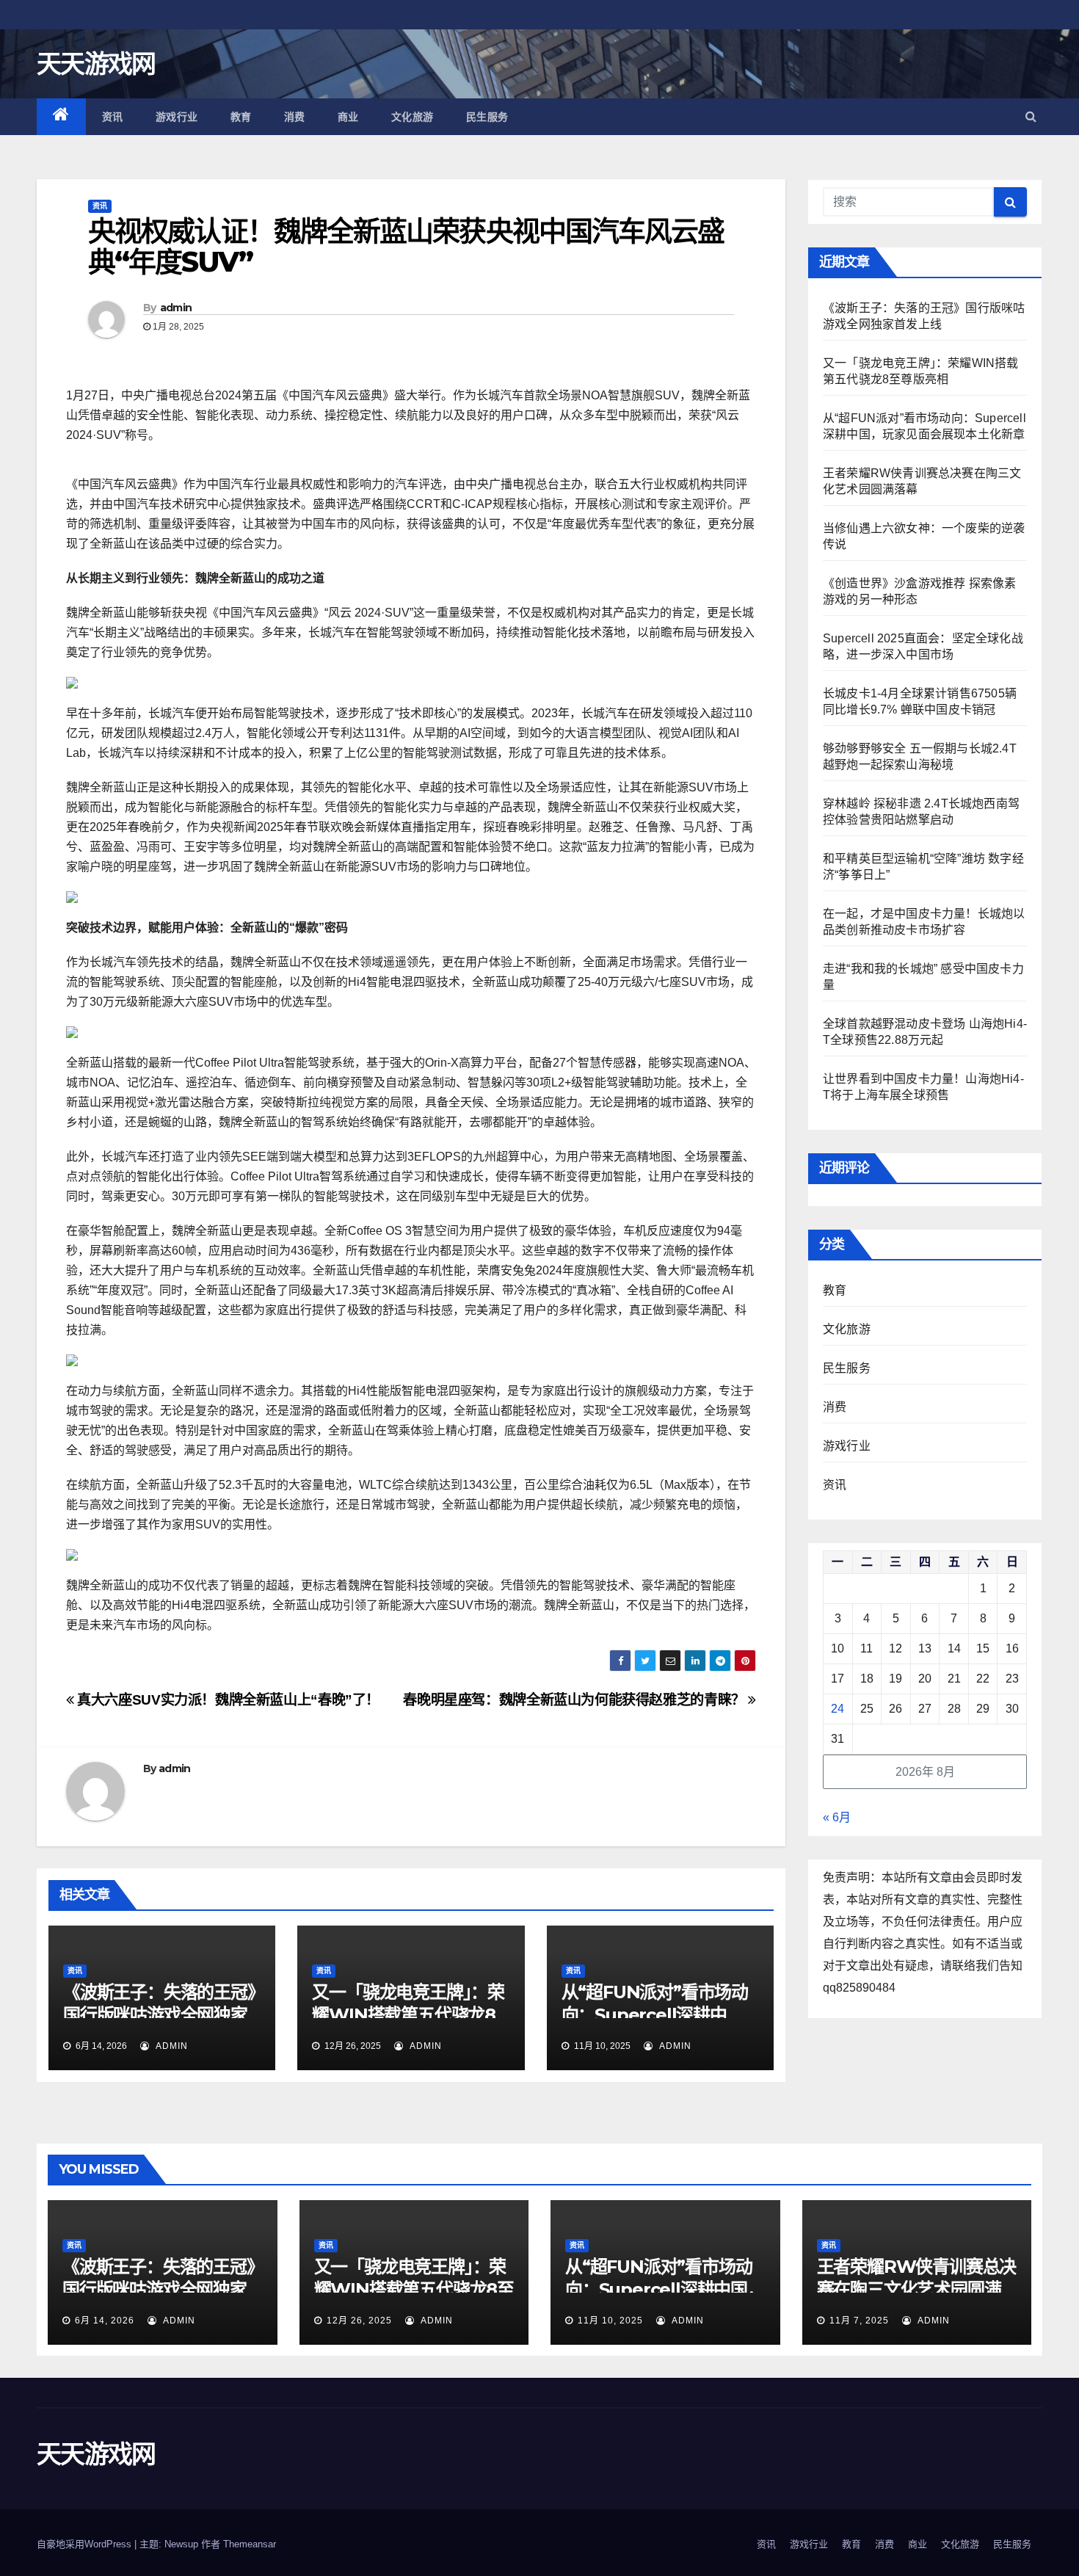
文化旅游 (413, 117)
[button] (1031, 116)
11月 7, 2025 (859, 2321)
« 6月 (837, 1817)
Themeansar (250, 2544)
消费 (295, 117)
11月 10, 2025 (610, 2321)
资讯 (113, 117)
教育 (241, 117)
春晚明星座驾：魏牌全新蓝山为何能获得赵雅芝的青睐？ (575, 1700)
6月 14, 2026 (105, 2321)
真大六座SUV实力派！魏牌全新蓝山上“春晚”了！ (227, 1700)
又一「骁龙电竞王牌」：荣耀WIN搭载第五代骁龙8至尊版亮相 (408, 2015)
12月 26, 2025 (359, 2321)
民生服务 (487, 117)
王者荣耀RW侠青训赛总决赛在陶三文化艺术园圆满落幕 (917, 2289)
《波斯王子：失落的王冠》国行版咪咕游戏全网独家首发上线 (159, 2015)
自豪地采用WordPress (86, 2544)
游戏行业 (177, 117)
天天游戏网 (96, 64)
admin (176, 308)
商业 (348, 117)
